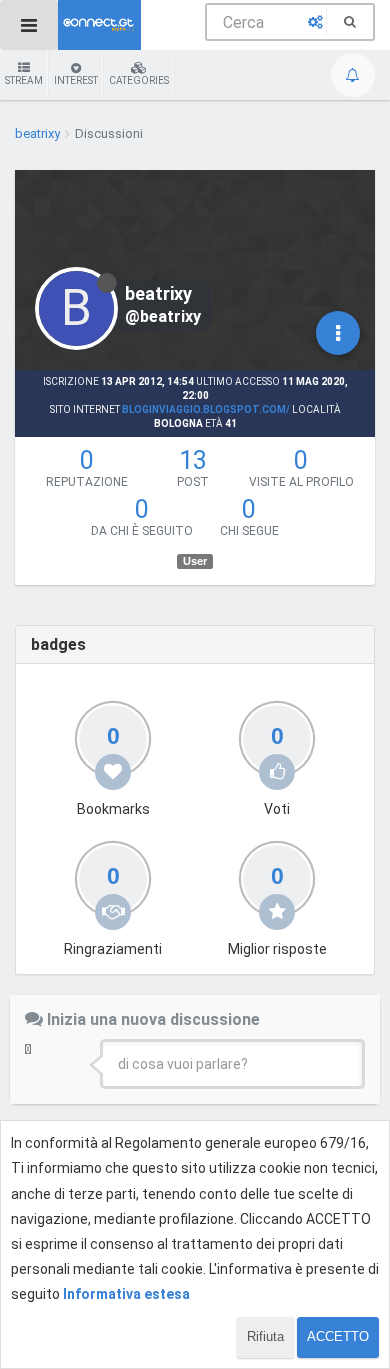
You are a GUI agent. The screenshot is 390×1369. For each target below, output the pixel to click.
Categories (139, 80)
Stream (24, 80)
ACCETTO (338, 1336)
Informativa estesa (126, 1294)
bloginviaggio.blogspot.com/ (206, 409)
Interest (76, 80)
